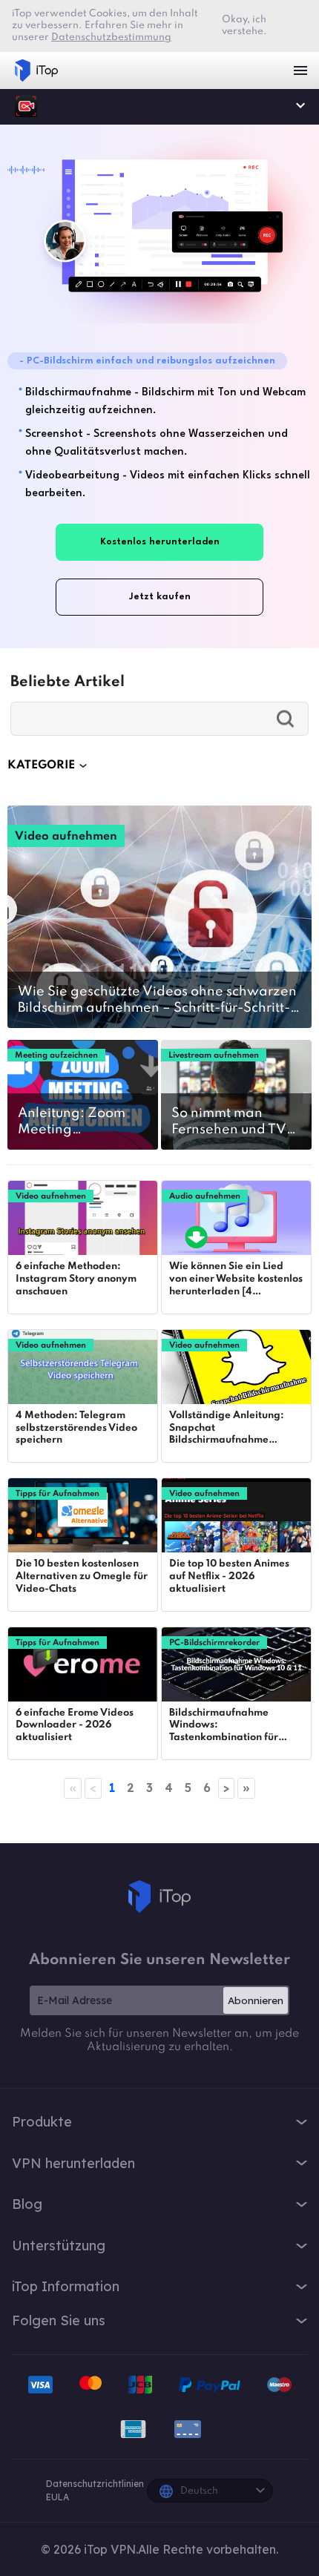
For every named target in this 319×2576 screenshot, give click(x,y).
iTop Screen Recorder (26, 106)
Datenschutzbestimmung (111, 37)
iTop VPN (36, 70)
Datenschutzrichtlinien (95, 2484)
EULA (57, 2497)
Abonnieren (256, 2000)
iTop (159, 1897)
